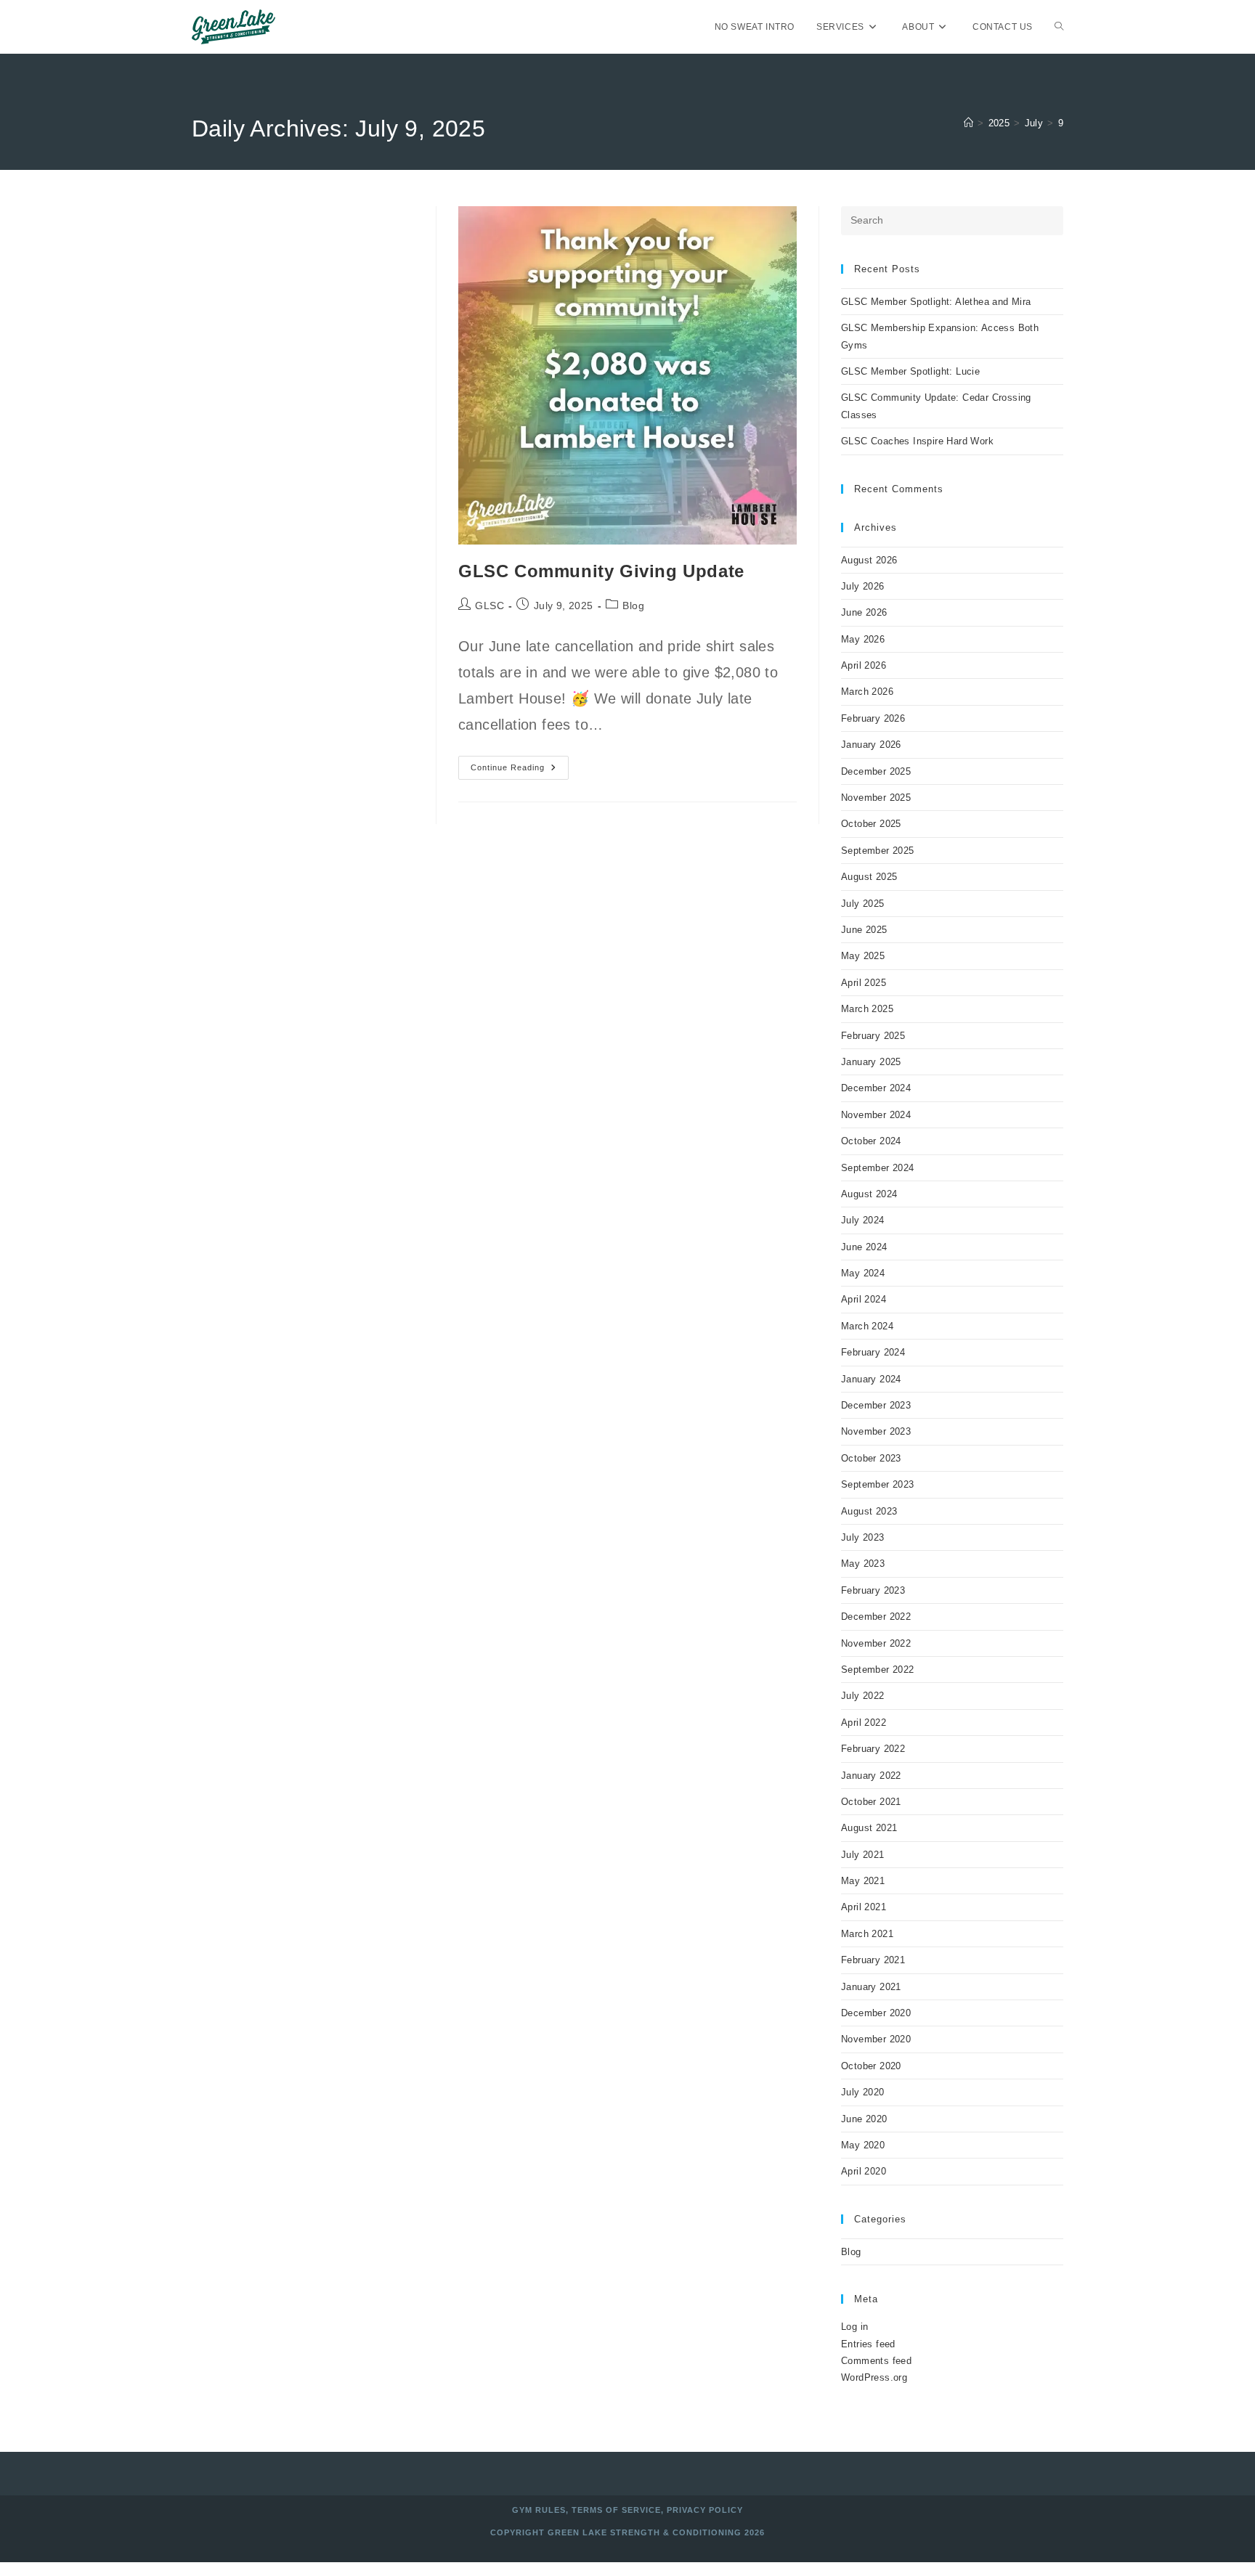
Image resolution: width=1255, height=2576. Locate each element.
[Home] (968, 123)
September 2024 (878, 1168)
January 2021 (871, 1987)
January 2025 (871, 1062)
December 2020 (876, 2013)
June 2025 (864, 930)
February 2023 (873, 1590)
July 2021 (863, 1855)
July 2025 (863, 904)
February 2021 (873, 1960)
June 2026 (864, 612)
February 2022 (873, 1749)
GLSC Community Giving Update (601, 571)
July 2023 (863, 1537)
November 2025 (876, 798)
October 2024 (871, 1141)
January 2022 (871, 1776)
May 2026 (863, 639)
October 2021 (871, 1802)
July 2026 (863, 586)
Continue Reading (520, 771)
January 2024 (871, 1379)
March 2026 (867, 692)
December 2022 (876, 1617)
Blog (633, 606)
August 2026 (869, 560)
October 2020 (871, 2066)
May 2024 (863, 1273)
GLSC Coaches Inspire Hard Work (917, 441)
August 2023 (869, 1511)
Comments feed (876, 2361)
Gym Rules (539, 2510)
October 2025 (871, 824)
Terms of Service (616, 2510)
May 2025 (863, 956)
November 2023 (876, 1431)
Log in (854, 2327)
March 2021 (867, 1934)
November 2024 (876, 1115)
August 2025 (869, 877)
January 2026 (871, 745)
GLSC (490, 606)
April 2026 (864, 665)
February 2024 (873, 1352)
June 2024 (864, 1247)
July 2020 (863, 2092)
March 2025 (867, 1009)
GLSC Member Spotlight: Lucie (910, 371)
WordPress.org (874, 2377)
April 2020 (864, 2171)
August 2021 (869, 1828)
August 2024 (869, 1194)
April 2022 (864, 1723)
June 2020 (864, 2119)
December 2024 (876, 1088)
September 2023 (878, 1484)
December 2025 (876, 771)
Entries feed (868, 2344)
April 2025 (864, 983)
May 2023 (863, 1564)
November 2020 (876, 2039)
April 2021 (864, 1907)
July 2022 (863, 1696)
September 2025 (878, 851)
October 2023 (871, 1458)
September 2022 (878, 1670)
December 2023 (876, 1405)
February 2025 (873, 1036)
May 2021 (863, 1881)
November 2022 (876, 1643)
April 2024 (864, 1299)
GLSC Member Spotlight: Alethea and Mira (936, 302)
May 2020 (863, 2145)
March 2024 (867, 1326)
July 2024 (863, 1220)
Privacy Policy (705, 2510)
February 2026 (873, 718)
